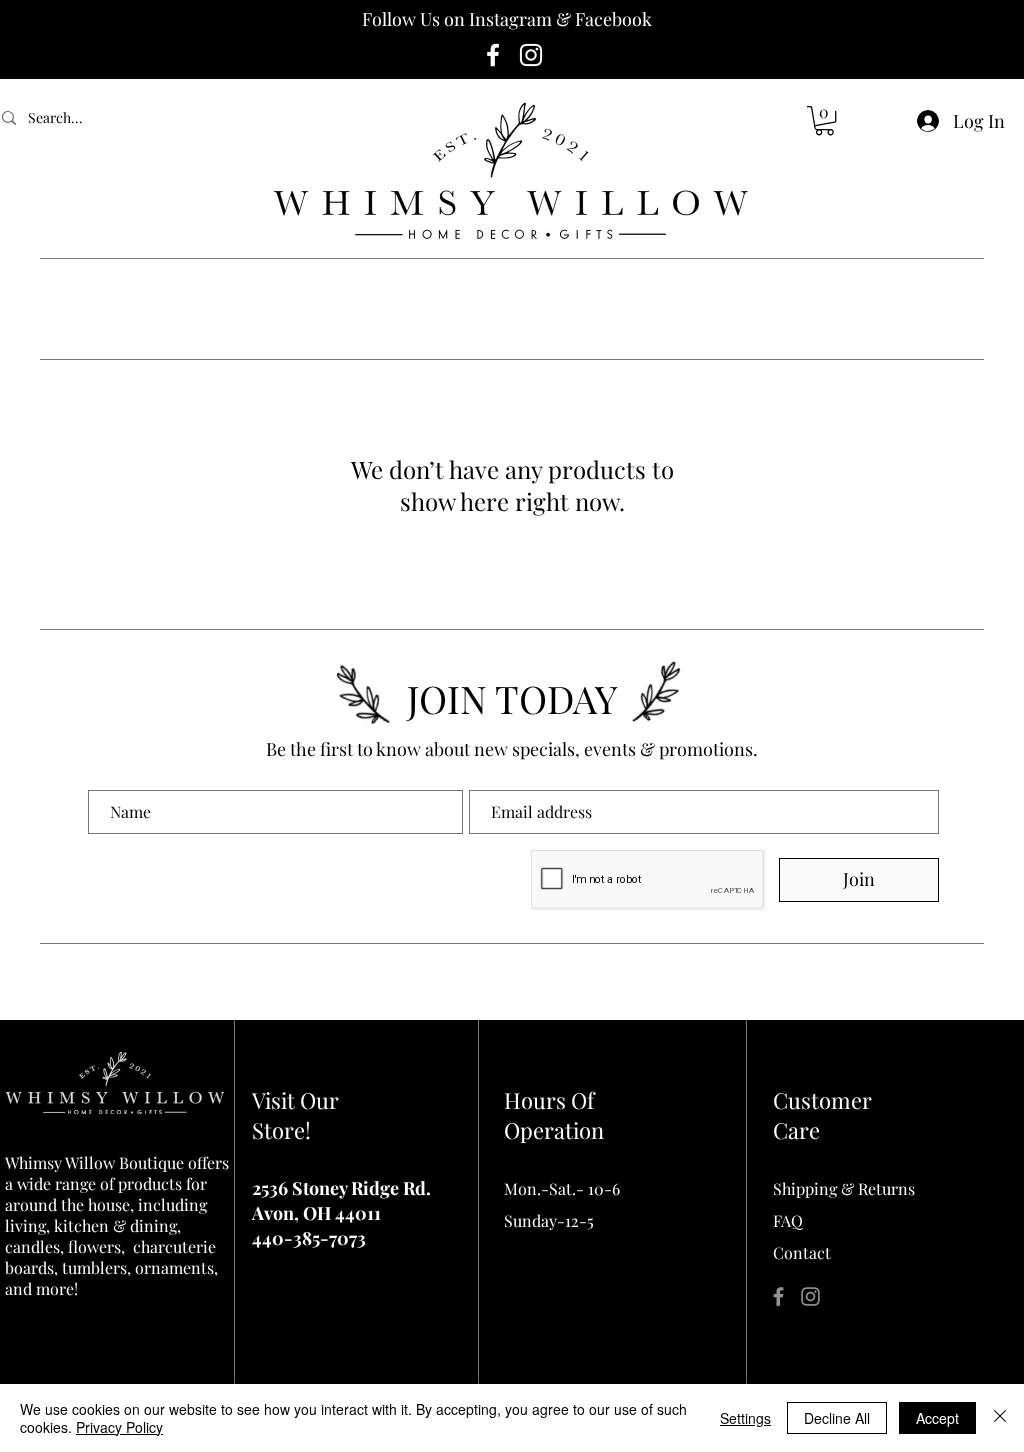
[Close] (1000, 1418)
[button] (824, 120)
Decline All (837, 1418)
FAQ (788, 1220)
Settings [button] (745, 1418)
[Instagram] (531, 55)
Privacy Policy (119, 1427)
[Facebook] (493, 55)
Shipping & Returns (844, 1188)
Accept (937, 1418)
